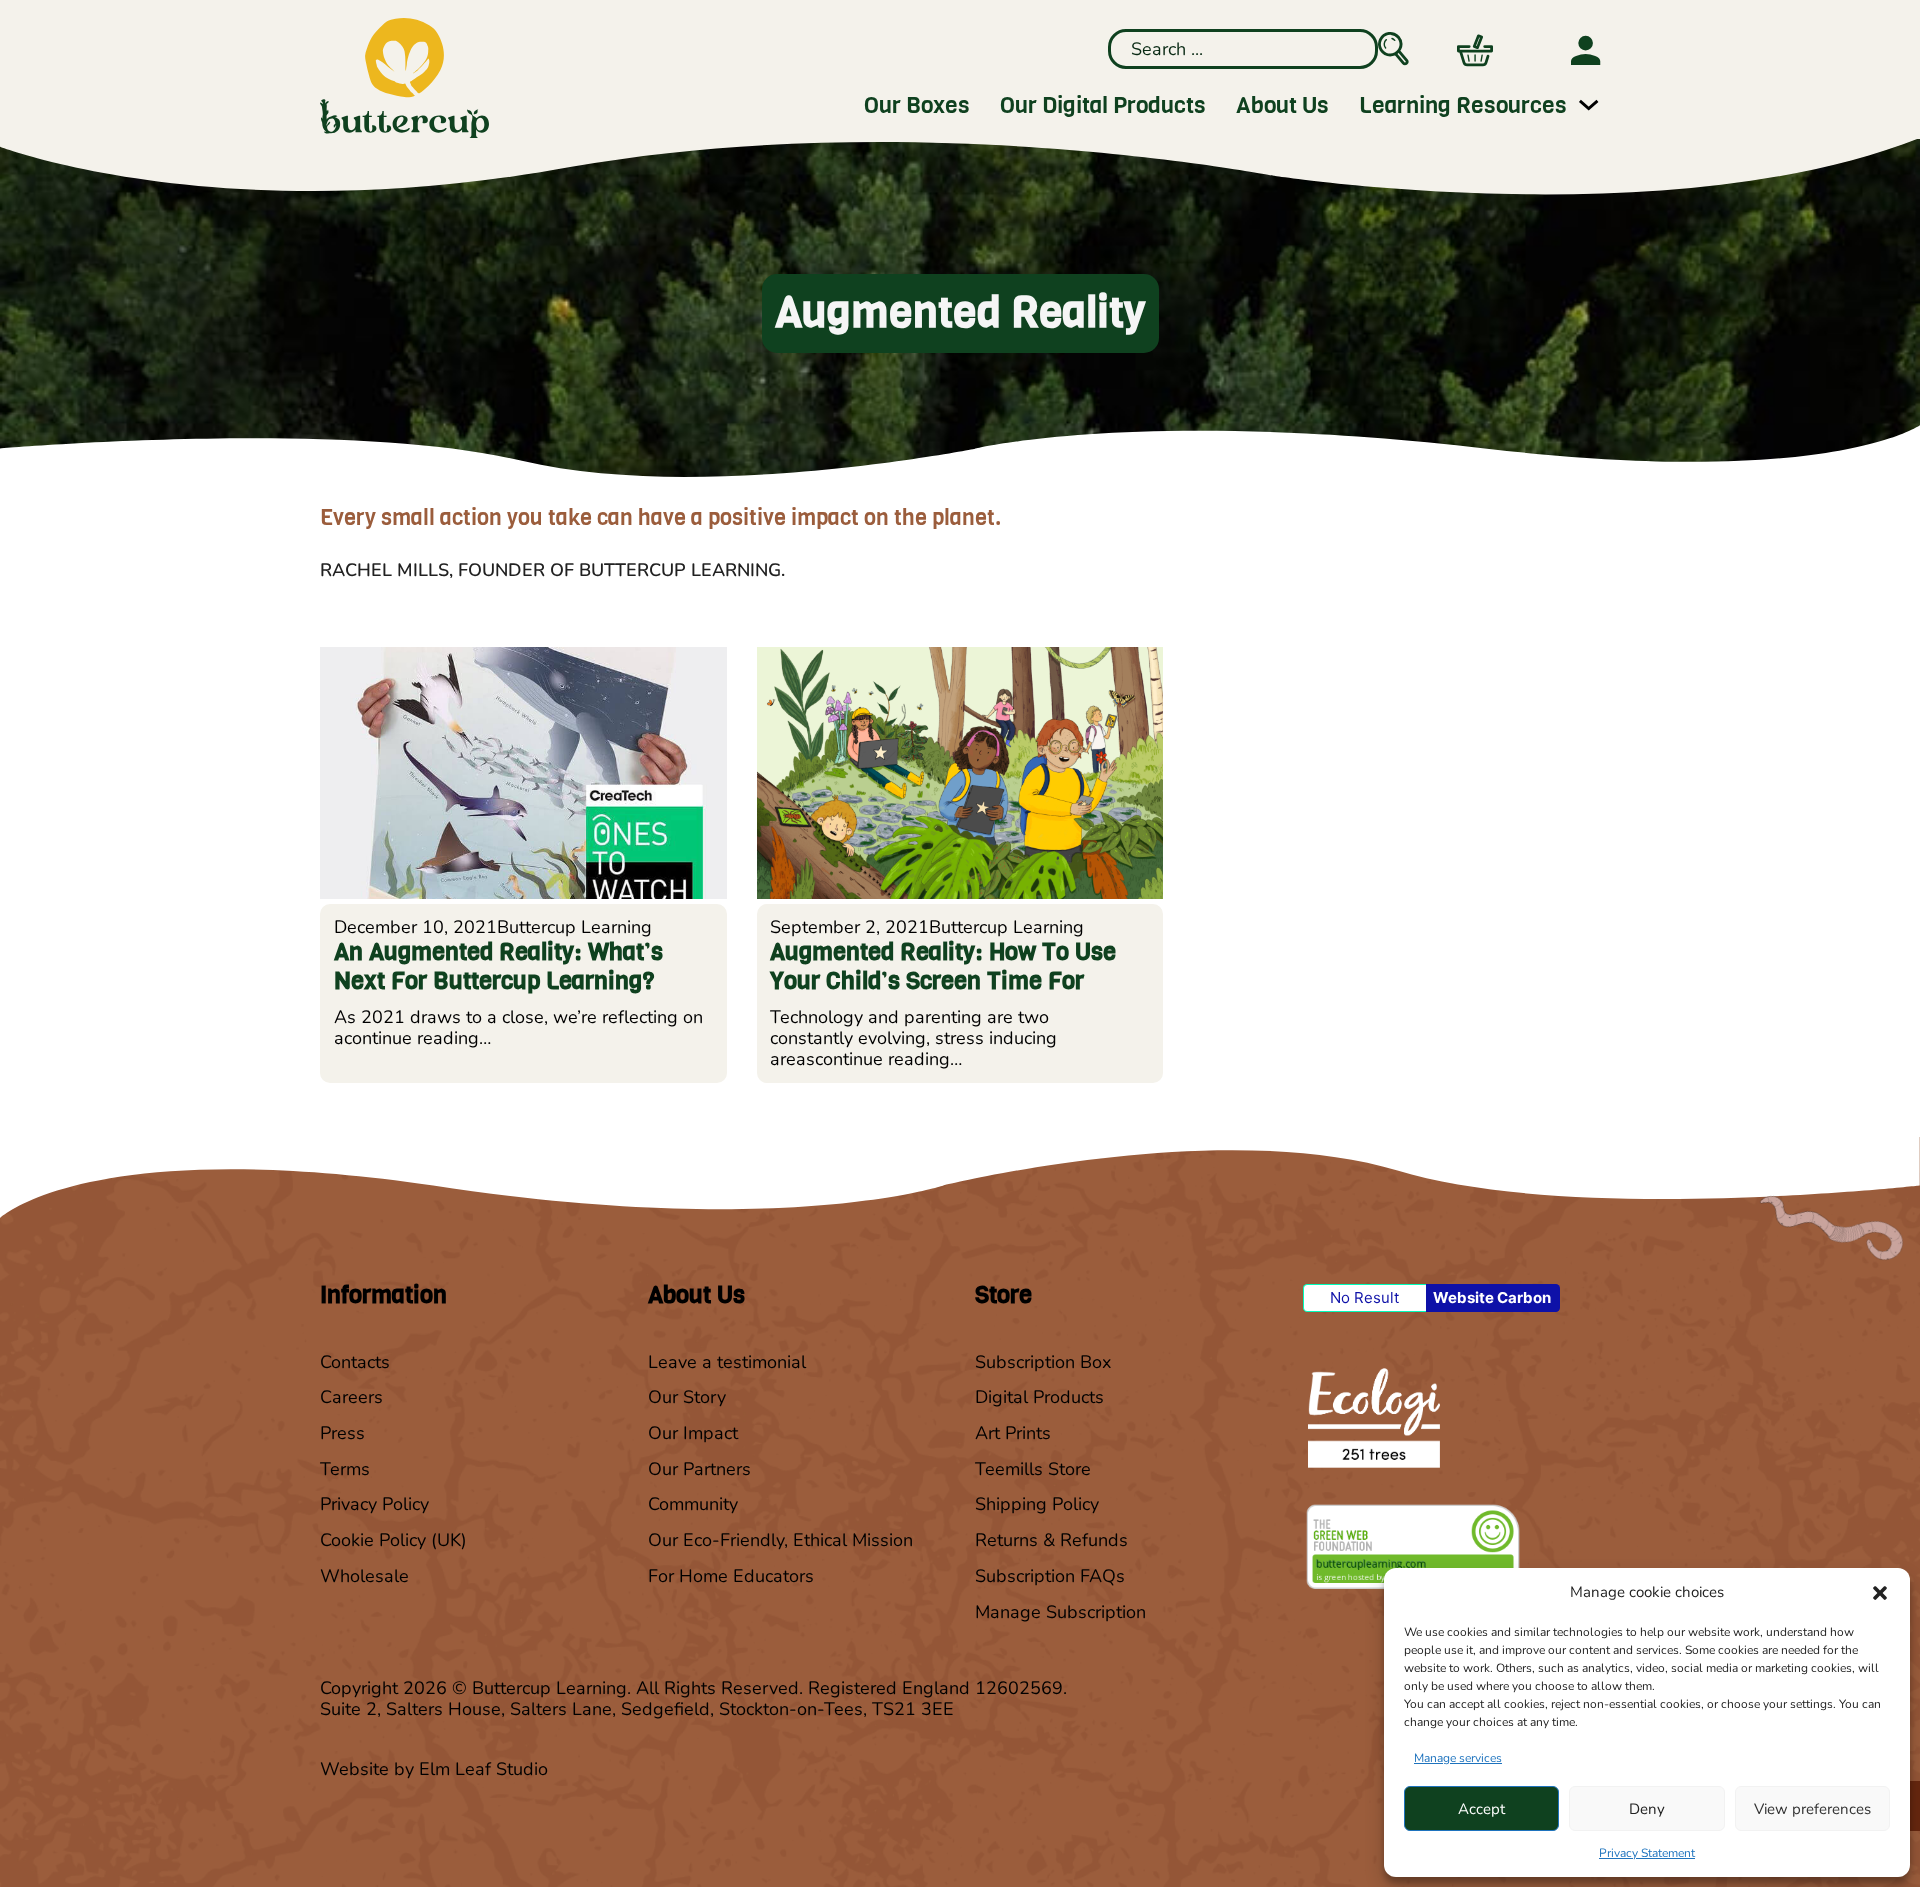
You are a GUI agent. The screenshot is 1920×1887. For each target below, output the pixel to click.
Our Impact (693, 1433)
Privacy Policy (374, 1504)
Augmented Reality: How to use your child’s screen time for (943, 966)
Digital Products (1039, 1397)
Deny (1647, 1809)
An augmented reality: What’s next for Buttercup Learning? (498, 966)
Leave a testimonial (727, 1362)
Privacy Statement (1647, 1853)
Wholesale (364, 1576)
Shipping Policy (1037, 1504)
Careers (351, 1397)
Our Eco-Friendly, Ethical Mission (780, 1540)
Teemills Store (1033, 1469)
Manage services (1458, 1758)
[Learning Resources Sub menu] (1588, 104)
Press (342, 1433)
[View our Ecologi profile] (1372, 1417)
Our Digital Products (1103, 105)
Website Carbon (1492, 1297)
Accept (1481, 1809)
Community (693, 1504)
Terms (345, 1469)
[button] (1880, 1593)
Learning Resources (1463, 105)
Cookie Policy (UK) (393, 1540)
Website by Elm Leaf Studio (434, 1769)
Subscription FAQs (1050, 1576)
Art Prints (1013, 1433)
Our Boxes (917, 105)
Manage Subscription (1060, 1612)
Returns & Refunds (1051, 1540)
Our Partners (699, 1469)
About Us (1282, 105)
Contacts (355, 1362)
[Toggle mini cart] (1475, 50)
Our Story (687, 1397)
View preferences (1812, 1809)
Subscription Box (1043, 1362)
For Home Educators (731, 1576)
